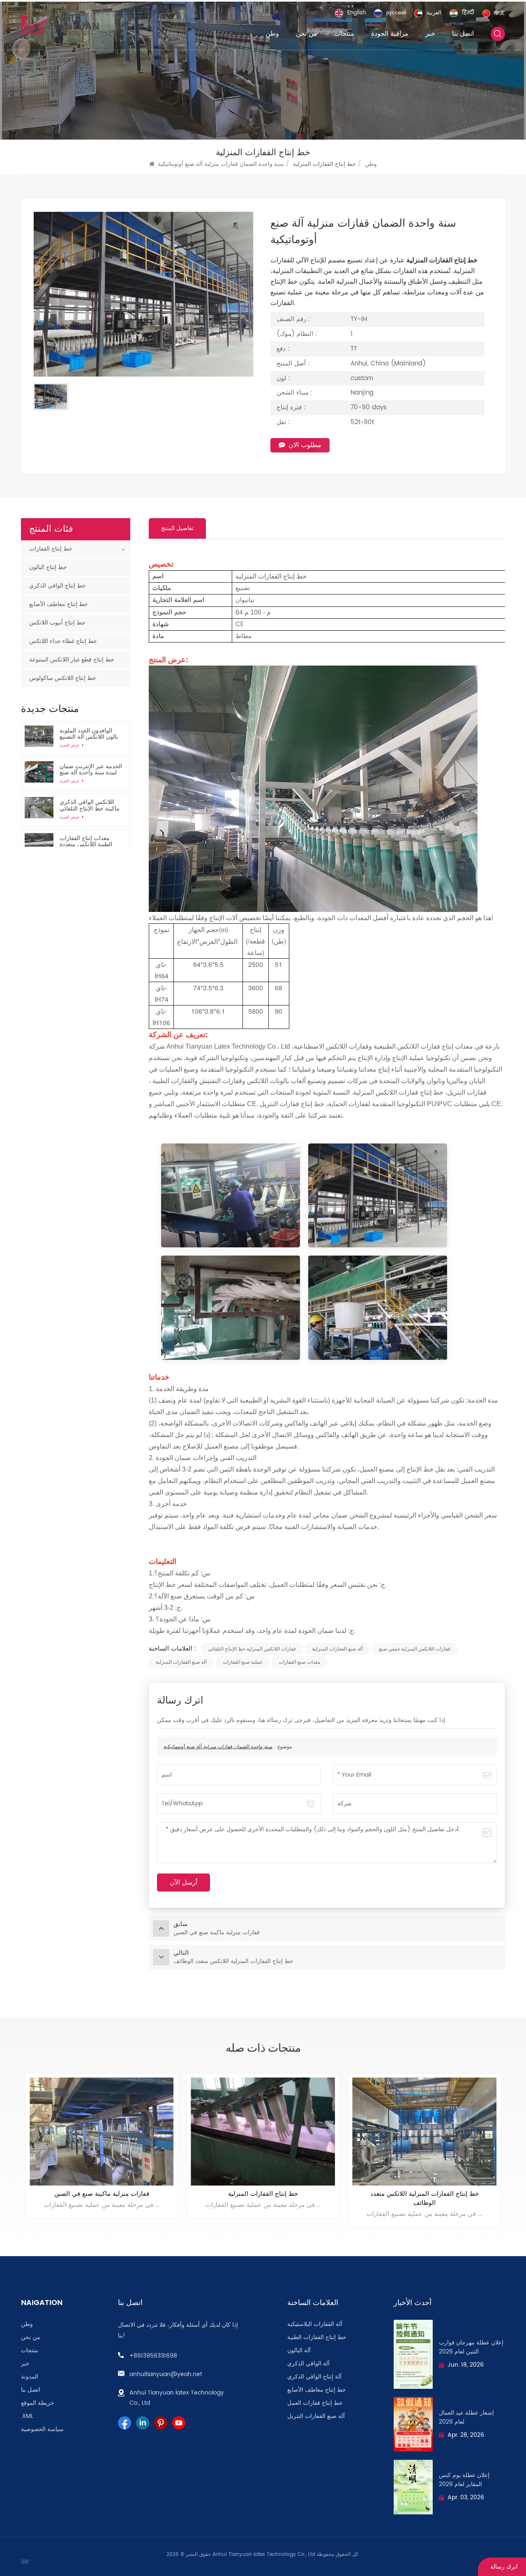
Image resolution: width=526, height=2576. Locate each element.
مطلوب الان (305, 445)
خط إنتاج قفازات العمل (315, 2403)
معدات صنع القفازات (299, 1662)
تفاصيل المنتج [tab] (177, 528)
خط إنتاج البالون (48, 567)
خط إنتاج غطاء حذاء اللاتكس (63, 641)
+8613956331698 (153, 2356)
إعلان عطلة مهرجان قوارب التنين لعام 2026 (471, 2347)
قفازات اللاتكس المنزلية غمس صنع (415, 1649)
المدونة (30, 2377)
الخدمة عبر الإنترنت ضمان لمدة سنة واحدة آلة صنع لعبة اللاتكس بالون (91, 769)
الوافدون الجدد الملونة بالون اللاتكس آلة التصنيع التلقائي (89, 734)
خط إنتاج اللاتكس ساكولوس (63, 678)
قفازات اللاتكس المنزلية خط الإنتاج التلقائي (252, 1649)
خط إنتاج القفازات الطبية (317, 2337)
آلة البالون (299, 2351)
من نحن (307, 34)
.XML (27, 2416)
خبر (430, 34)
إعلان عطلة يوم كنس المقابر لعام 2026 (464, 2480)
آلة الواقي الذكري (308, 2364)
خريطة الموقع (38, 2403)
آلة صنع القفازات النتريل (316, 2416)
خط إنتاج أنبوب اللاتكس (57, 623)
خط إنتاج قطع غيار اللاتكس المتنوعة (72, 660)
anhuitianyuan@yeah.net (166, 2374)
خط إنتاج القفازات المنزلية (102, 2194)
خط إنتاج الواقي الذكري (58, 586)
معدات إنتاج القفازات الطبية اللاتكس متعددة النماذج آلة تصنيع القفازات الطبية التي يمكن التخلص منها (90, 841)
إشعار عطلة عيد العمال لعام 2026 (466, 2418)
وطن (272, 34)
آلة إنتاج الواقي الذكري (314, 2377)
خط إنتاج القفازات (51, 549)
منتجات (344, 34)
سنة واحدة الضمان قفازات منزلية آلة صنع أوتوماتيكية (218, 1747)
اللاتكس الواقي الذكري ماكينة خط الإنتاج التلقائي (90, 805)
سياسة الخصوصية (42, 2429)
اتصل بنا (463, 34)
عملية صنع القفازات (243, 1662)
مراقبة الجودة (390, 34)
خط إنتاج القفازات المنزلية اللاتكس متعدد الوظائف (263, 2199)
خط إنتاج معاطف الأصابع (59, 604)
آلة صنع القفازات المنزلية (337, 1649)
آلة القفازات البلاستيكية (315, 2324)
